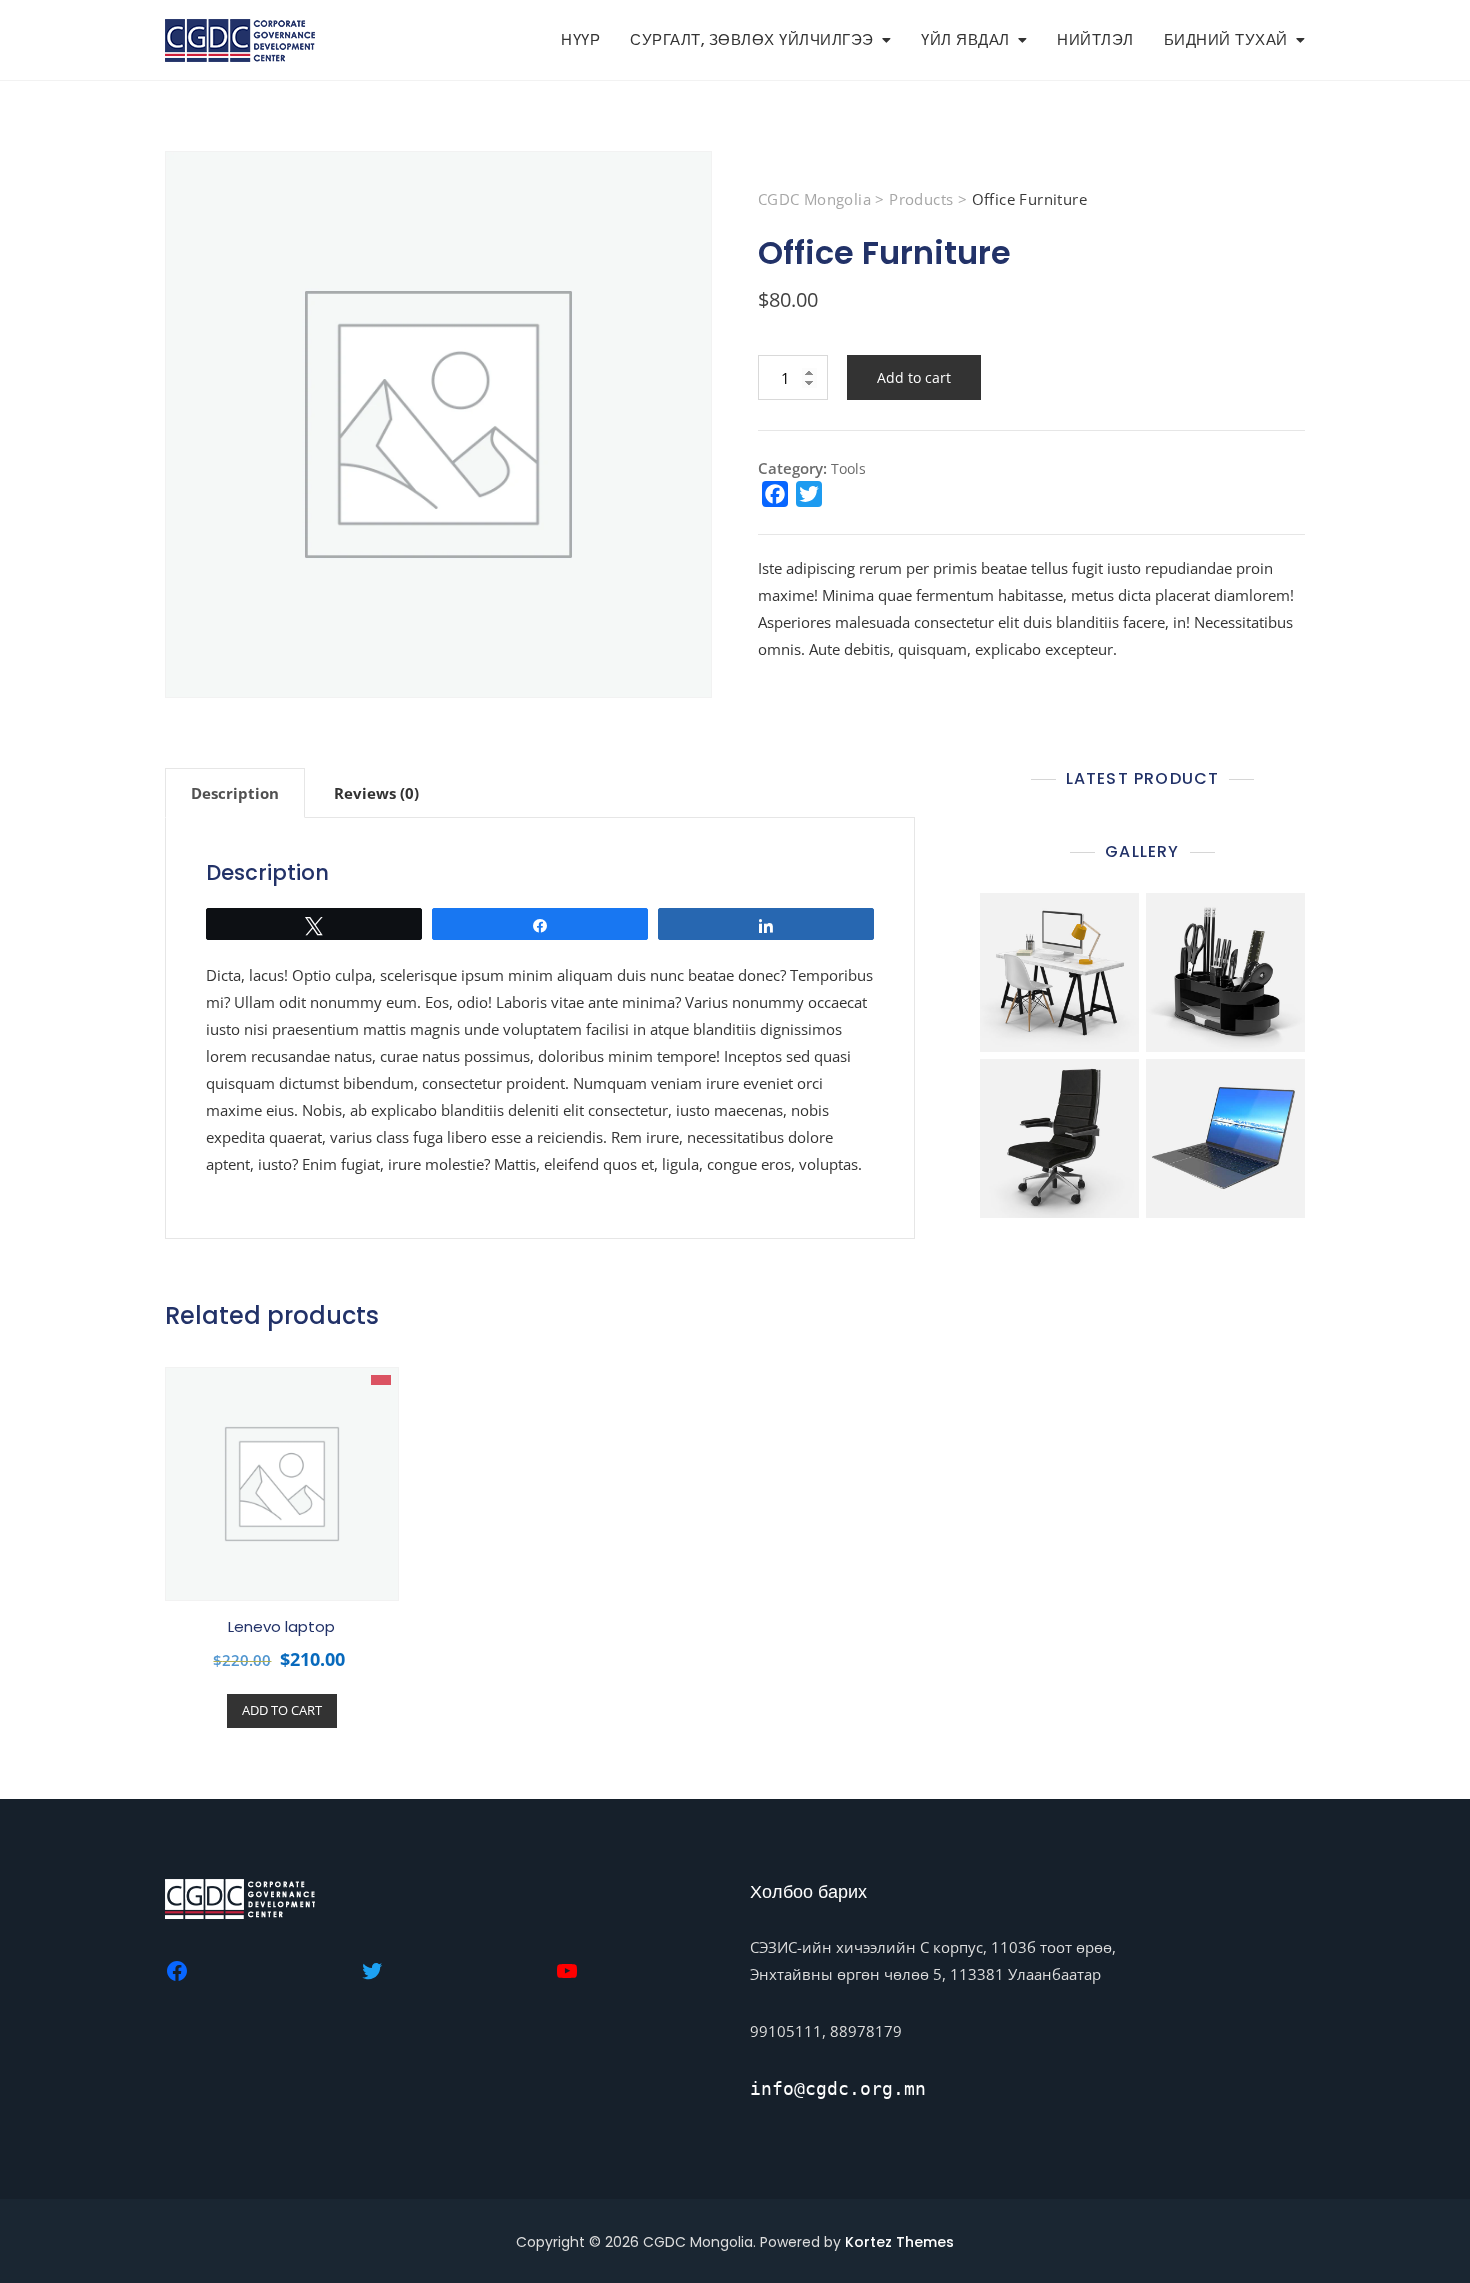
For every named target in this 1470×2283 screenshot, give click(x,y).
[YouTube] (567, 1968)
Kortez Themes (899, 2242)
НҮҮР (580, 39)
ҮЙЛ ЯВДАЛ (965, 39)
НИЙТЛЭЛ (1095, 39)
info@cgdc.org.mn (838, 2088)
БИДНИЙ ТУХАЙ (1226, 39)
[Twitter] (372, 1968)
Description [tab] (235, 793)
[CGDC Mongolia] (177, 1968)
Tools (848, 468)
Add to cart (914, 377)
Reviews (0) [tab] (376, 793)
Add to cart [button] (282, 1710)
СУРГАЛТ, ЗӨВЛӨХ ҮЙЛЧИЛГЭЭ (752, 39)
